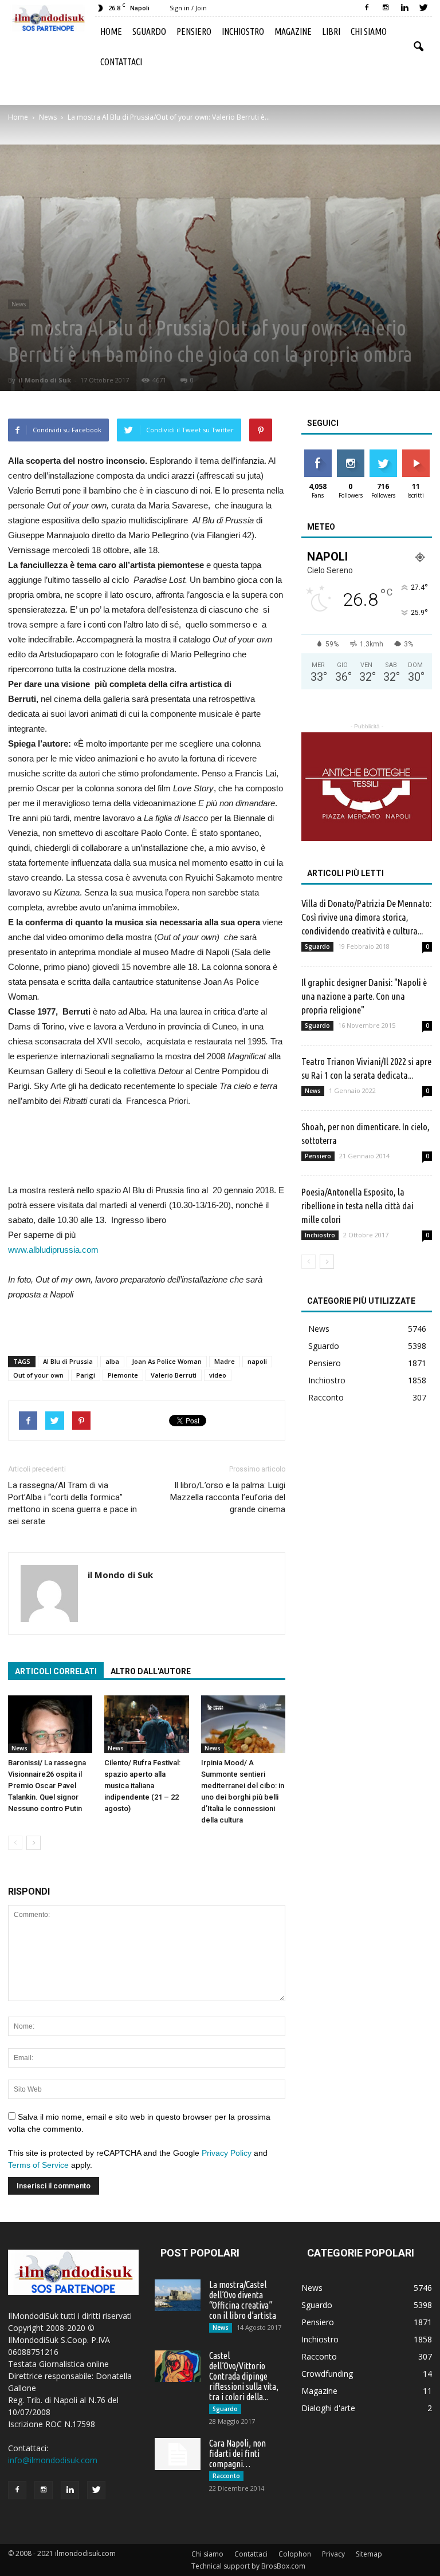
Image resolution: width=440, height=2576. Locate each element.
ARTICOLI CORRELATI (56, 1671)
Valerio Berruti (174, 1375)
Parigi (86, 1375)
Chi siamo (369, 31)
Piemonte (123, 1375)
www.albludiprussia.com (53, 1250)
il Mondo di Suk (45, 380)
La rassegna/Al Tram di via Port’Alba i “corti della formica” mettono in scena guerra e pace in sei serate (72, 1503)
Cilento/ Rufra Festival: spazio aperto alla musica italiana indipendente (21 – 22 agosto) (142, 1786)
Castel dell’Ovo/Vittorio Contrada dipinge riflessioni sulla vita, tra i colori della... (244, 2376)
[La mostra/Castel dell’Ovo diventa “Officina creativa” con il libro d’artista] (178, 2295)
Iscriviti (416, 454)
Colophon (295, 2554)
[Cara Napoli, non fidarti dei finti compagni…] (178, 2454)
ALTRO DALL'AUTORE (151, 1671)
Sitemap (369, 2554)
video (218, 1375)
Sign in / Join (188, 8)
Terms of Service (38, 2165)
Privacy (333, 2554)
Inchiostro (243, 31)
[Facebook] (367, 8)
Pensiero (194, 31)
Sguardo (149, 31)
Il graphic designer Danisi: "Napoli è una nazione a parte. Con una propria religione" (364, 996)
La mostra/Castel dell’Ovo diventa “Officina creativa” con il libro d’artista (243, 2300)
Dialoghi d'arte (328, 2408)
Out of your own (38, 1375)
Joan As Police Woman (167, 1361)
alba (112, 1361)
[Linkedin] (404, 8)
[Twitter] (423, 8)
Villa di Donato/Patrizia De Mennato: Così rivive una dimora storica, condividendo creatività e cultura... (366, 917)
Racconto (326, 1397)
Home (111, 31)
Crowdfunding (327, 2374)
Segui (350, 454)
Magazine (293, 31)
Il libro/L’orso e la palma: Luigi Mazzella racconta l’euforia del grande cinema (228, 1497)
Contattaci (121, 62)
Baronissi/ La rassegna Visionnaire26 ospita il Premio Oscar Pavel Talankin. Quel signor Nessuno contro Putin (47, 1786)
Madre (225, 1361)
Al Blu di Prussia (68, 1361)
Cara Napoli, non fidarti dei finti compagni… (237, 2453)
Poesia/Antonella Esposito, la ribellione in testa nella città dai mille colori (357, 1206)
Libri (331, 31)
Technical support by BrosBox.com (248, 2566)
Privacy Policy (227, 2153)
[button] (418, 47)
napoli (257, 1361)
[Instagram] (386, 8)
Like (318, 454)
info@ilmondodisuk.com (53, 2460)
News (19, 304)
